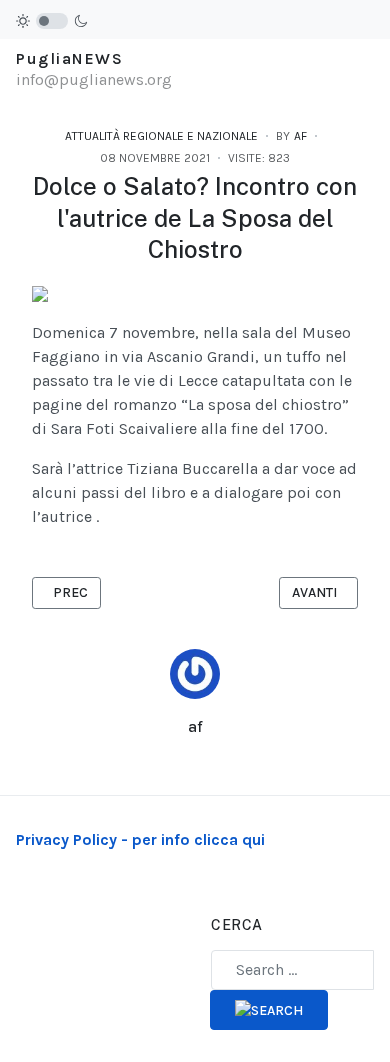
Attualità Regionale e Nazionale (161, 136)
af (195, 726)
